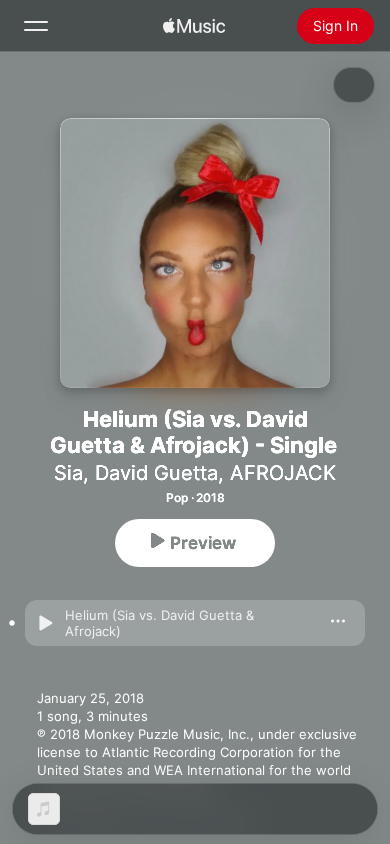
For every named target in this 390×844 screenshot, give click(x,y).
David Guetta (156, 473)
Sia (68, 473)
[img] (194, 26)
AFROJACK (283, 473)
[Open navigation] (36, 26)
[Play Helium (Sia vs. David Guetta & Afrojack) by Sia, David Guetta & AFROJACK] (45, 623)
